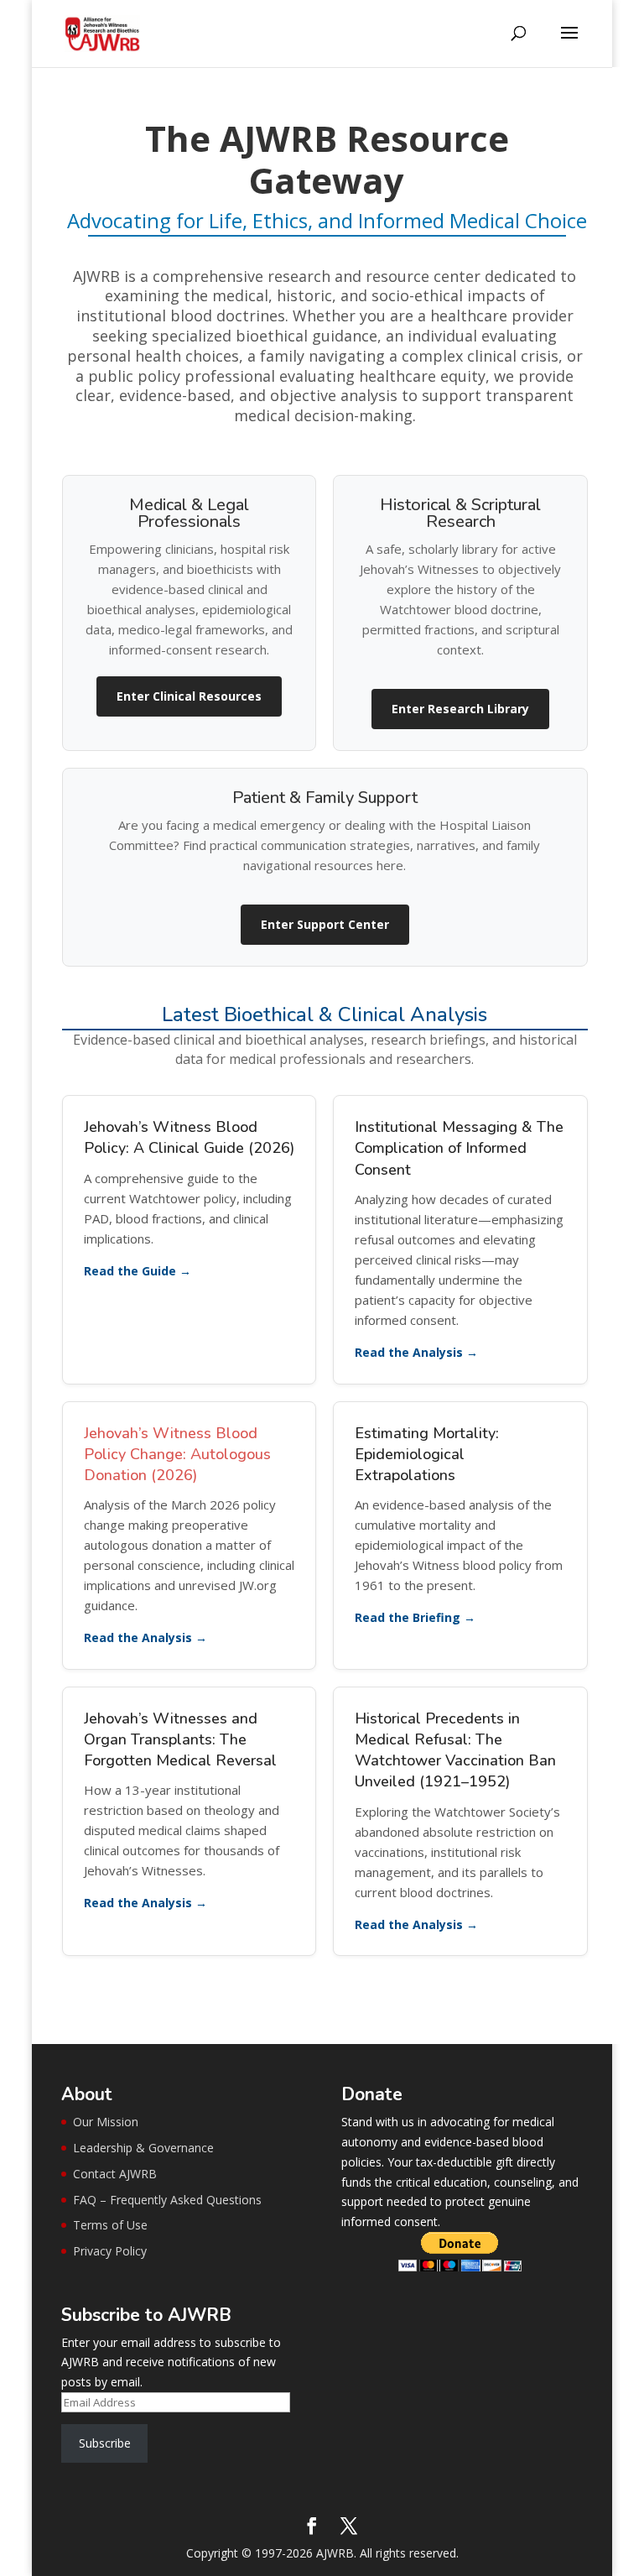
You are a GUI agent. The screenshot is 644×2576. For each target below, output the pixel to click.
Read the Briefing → (415, 1617)
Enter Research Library (460, 709)
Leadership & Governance (143, 2148)
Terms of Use (110, 2225)
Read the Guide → (138, 1271)
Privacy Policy (110, 2251)
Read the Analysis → (416, 1352)
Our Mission (106, 2122)
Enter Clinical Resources (189, 696)
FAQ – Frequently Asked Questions (167, 2200)
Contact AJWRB (115, 2174)
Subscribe (105, 2443)
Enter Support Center (325, 924)
